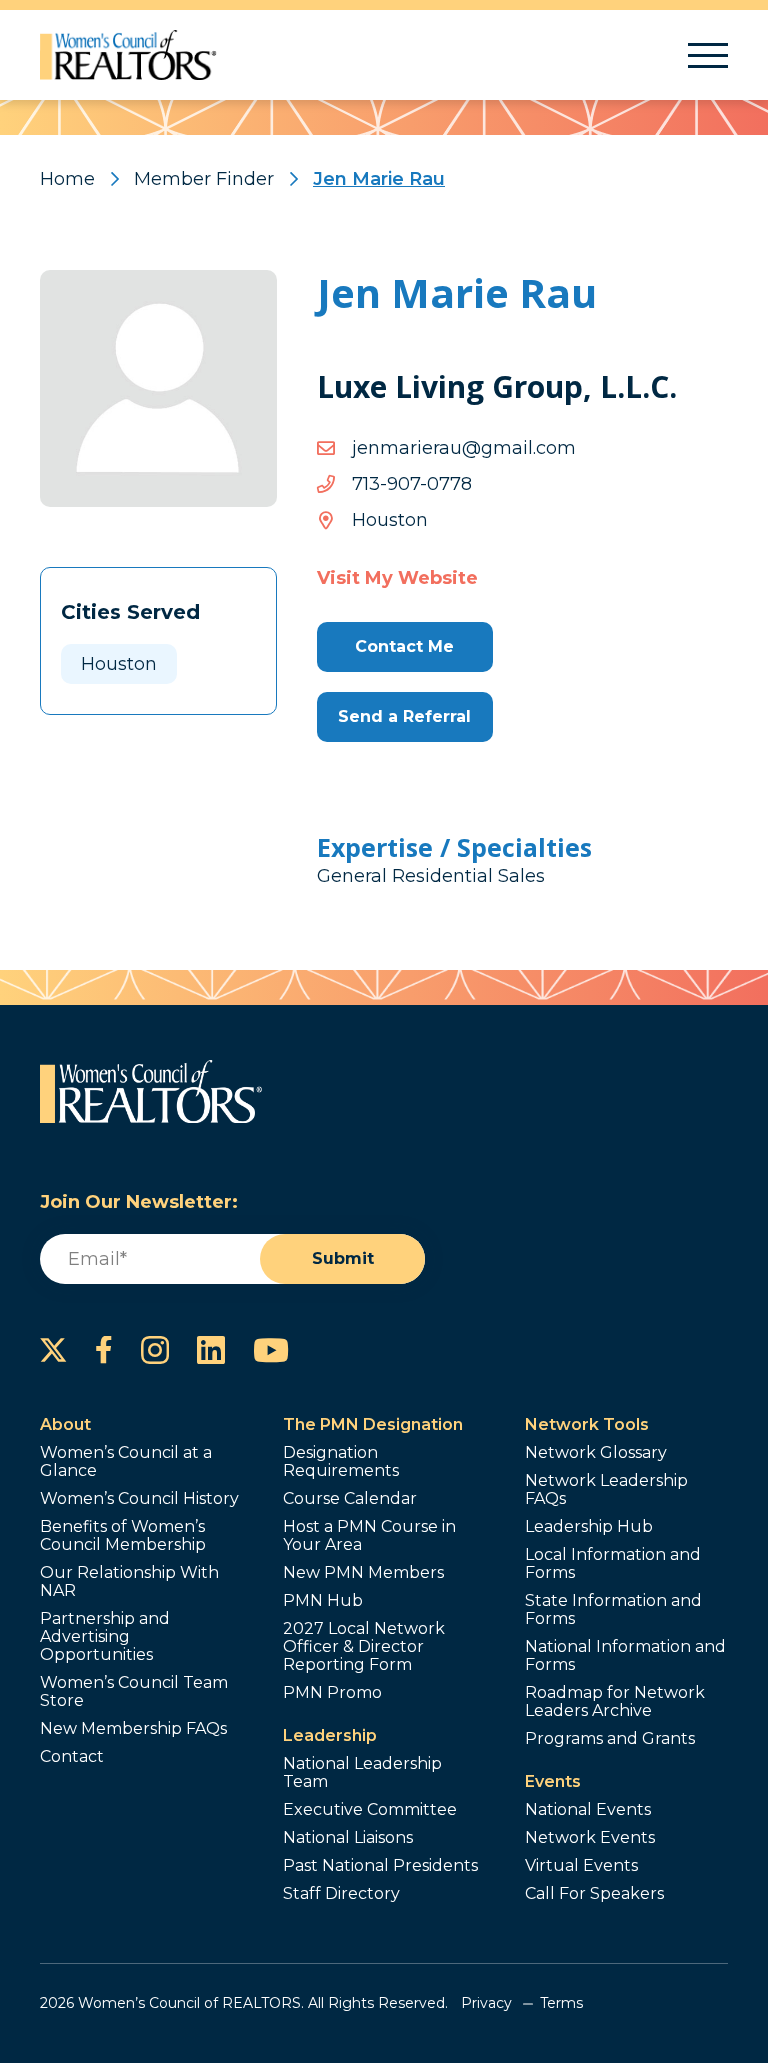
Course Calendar (350, 1499)
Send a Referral (404, 716)
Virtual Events (581, 1866)
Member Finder (204, 179)
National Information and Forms (625, 1656)
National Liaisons (348, 1838)
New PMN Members (363, 1573)
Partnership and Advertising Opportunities (105, 1637)
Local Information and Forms (613, 1564)
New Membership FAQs (133, 1729)
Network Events (590, 1838)
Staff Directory (341, 1894)
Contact (72, 1757)
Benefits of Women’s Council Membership (123, 1536)
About (65, 1424)
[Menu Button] (708, 55)
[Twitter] (53, 1350)
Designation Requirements (341, 1462)
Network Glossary (596, 1453)
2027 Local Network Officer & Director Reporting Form (364, 1647)
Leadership (330, 1735)
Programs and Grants (610, 1739)
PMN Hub (323, 1601)
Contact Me (404, 646)
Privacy (486, 2003)
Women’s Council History (139, 1499)
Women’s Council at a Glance (126, 1462)
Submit (343, 1258)
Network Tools (587, 1424)
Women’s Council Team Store (134, 1692)
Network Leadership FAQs (606, 1490)
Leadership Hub (589, 1527)
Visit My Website (397, 578)
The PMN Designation (373, 1424)
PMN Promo (332, 1693)
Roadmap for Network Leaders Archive (615, 1702)
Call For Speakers (594, 1894)
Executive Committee (370, 1810)
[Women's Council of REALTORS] (128, 55)
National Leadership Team (362, 1773)
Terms (561, 2003)
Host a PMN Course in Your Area (369, 1536)
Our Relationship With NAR (129, 1582)
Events (553, 1781)
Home (67, 179)
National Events (588, 1810)
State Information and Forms (613, 1610)
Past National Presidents (380, 1866)
